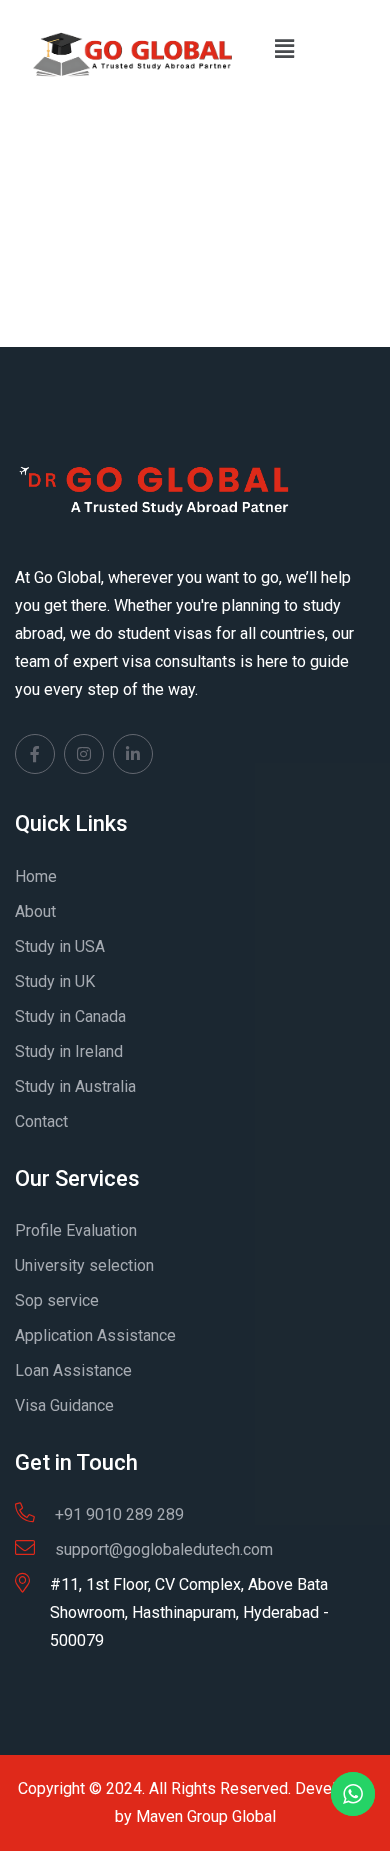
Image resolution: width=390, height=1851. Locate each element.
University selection (84, 1265)
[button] (284, 49)
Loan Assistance (73, 1370)
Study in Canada (70, 1016)
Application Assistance (95, 1335)
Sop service (57, 1300)
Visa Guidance (64, 1405)
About (35, 911)
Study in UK (55, 981)
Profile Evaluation (76, 1230)
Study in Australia (75, 1086)
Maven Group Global (206, 1816)
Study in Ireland (69, 1051)
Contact (41, 1121)
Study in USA (60, 946)
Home (36, 876)
